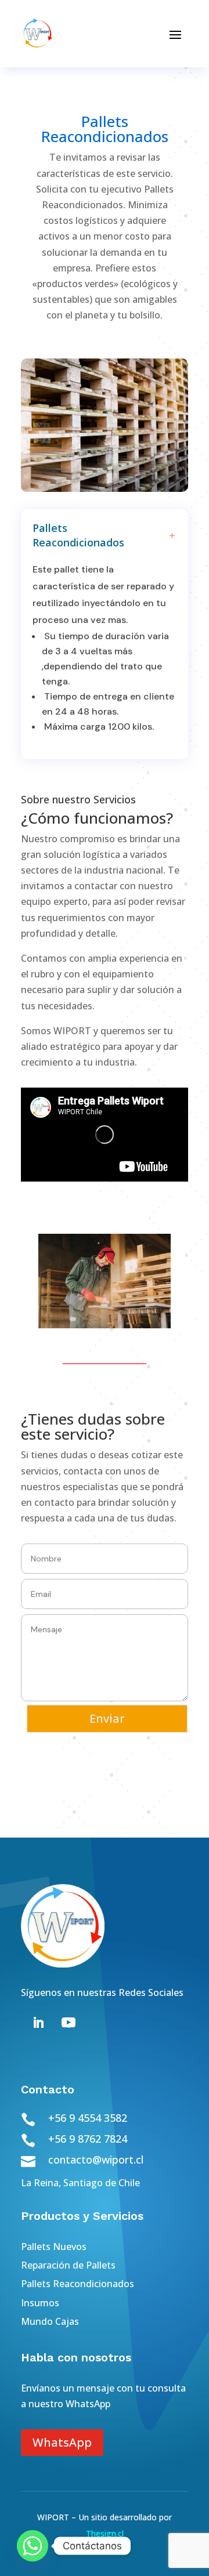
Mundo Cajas (50, 2321)
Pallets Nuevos (54, 2247)
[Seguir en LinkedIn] (38, 2023)
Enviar (107, 1718)
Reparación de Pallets (68, 2265)
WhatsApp (62, 2442)
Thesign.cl (105, 2533)
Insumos (40, 2303)
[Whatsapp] (33, 2546)
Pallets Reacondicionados (78, 2284)
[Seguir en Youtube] (69, 2023)
